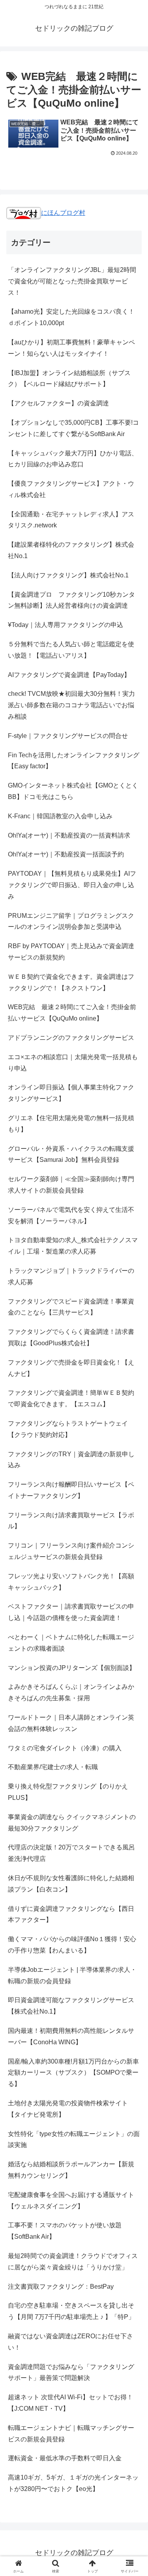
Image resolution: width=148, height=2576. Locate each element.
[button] (132, 1576)
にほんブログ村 (63, 213)
